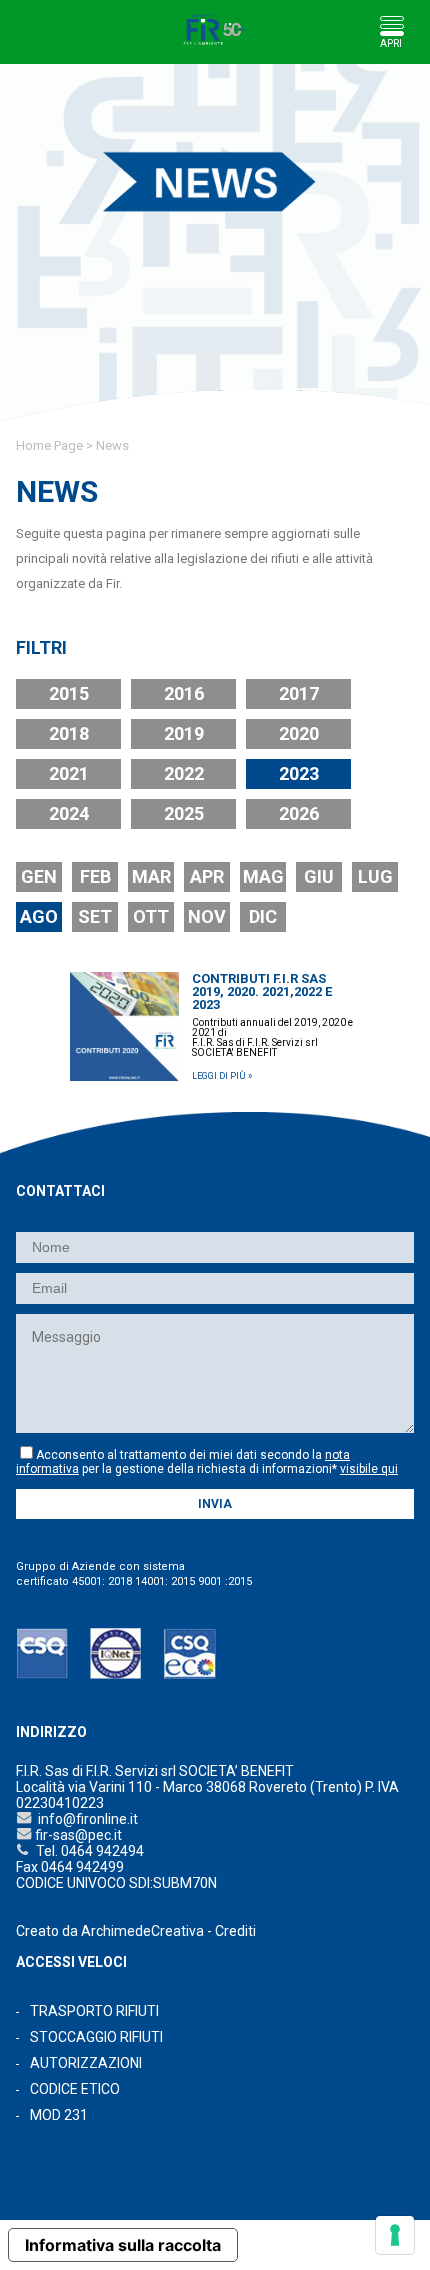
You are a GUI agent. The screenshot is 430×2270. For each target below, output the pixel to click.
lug (375, 876)
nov (207, 916)
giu (319, 876)
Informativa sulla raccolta (123, 2245)
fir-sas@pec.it (77, 1835)
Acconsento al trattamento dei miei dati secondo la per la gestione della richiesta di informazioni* (207, 1462)
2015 (69, 693)
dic (263, 916)
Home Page (49, 445)
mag (263, 876)
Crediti (235, 1931)
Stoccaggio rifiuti (96, 2037)
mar (151, 876)
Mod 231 (59, 2115)
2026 (299, 813)
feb (95, 876)
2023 (299, 773)
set (95, 916)
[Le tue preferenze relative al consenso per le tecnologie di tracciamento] (395, 2235)
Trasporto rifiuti (94, 2011)
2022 (184, 773)
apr (207, 876)
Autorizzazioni (86, 2063)
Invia (215, 1504)
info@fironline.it (85, 1819)
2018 (69, 733)
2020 (299, 733)
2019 (184, 733)
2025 (184, 813)
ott (151, 916)
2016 (184, 693)
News (112, 445)
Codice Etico (75, 2089)
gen (39, 876)
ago (39, 916)
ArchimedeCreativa (142, 1931)
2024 (69, 813)
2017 (299, 693)
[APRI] (391, 25)
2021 (69, 773)
